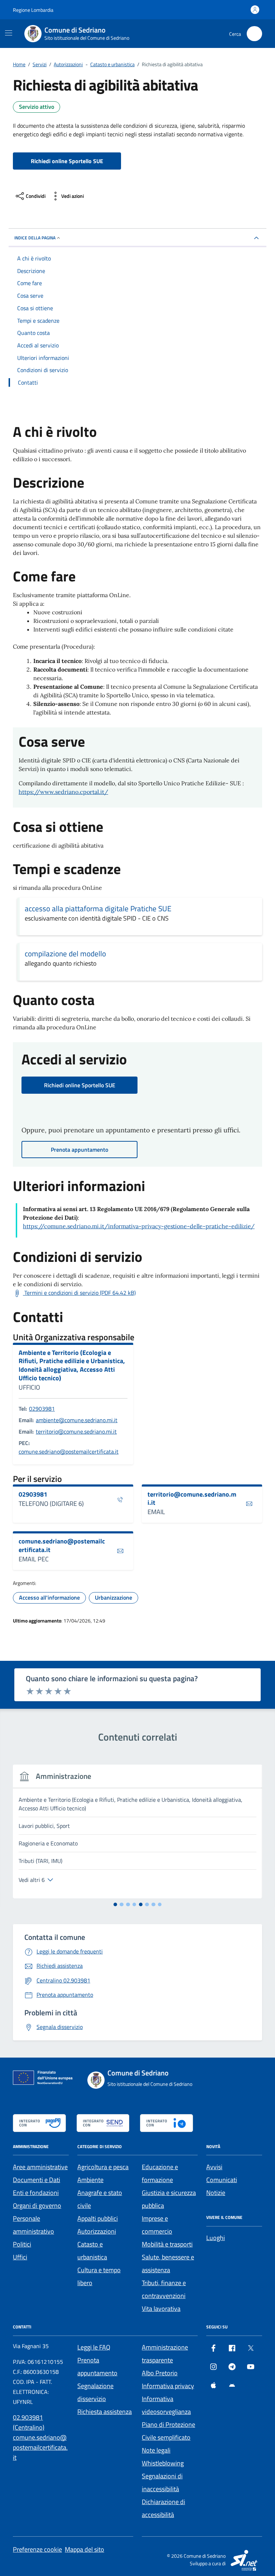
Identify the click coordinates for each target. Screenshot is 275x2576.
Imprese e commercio (157, 2225)
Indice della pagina (35, 238)
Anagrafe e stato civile (100, 2199)
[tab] (115, 1905)
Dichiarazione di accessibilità (163, 2508)
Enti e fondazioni (36, 2193)
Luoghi (216, 2238)
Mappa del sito (85, 2549)
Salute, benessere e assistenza (168, 2263)
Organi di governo (37, 2206)
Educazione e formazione (160, 2173)
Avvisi (214, 2167)
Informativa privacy (168, 2386)
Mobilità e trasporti (167, 2244)
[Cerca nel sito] (254, 34)
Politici (22, 2244)
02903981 (42, 1409)
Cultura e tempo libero (99, 2276)
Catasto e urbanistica (92, 2251)
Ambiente (90, 2180)
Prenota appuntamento (97, 2367)
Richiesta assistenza (105, 2412)
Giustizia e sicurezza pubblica (169, 2199)
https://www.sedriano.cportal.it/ (63, 792)
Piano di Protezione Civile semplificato (168, 2431)
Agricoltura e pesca (103, 2167)
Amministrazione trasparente (165, 2354)
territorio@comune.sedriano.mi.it (76, 1431)
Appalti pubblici (98, 2218)
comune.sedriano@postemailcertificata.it (69, 1452)
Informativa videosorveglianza (166, 2405)
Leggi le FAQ (94, 2347)
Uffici (20, 2257)
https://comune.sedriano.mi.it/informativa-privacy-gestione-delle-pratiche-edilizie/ (139, 1226)
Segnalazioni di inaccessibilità (162, 2482)
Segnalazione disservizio (95, 2392)
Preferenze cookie (37, 2549)
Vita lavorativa (161, 2309)
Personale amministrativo (33, 2225)
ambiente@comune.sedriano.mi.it (77, 1420)
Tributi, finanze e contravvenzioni (164, 2289)
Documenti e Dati (37, 2180)
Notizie (216, 2193)
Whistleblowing (163, 2463)
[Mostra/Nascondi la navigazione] (9, 33)
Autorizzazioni (97, 2231)
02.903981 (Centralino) (29, 2422)
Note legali (156, 2450)
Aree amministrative (40, 2167)
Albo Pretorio (160, 2373)
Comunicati (222, 2180)
